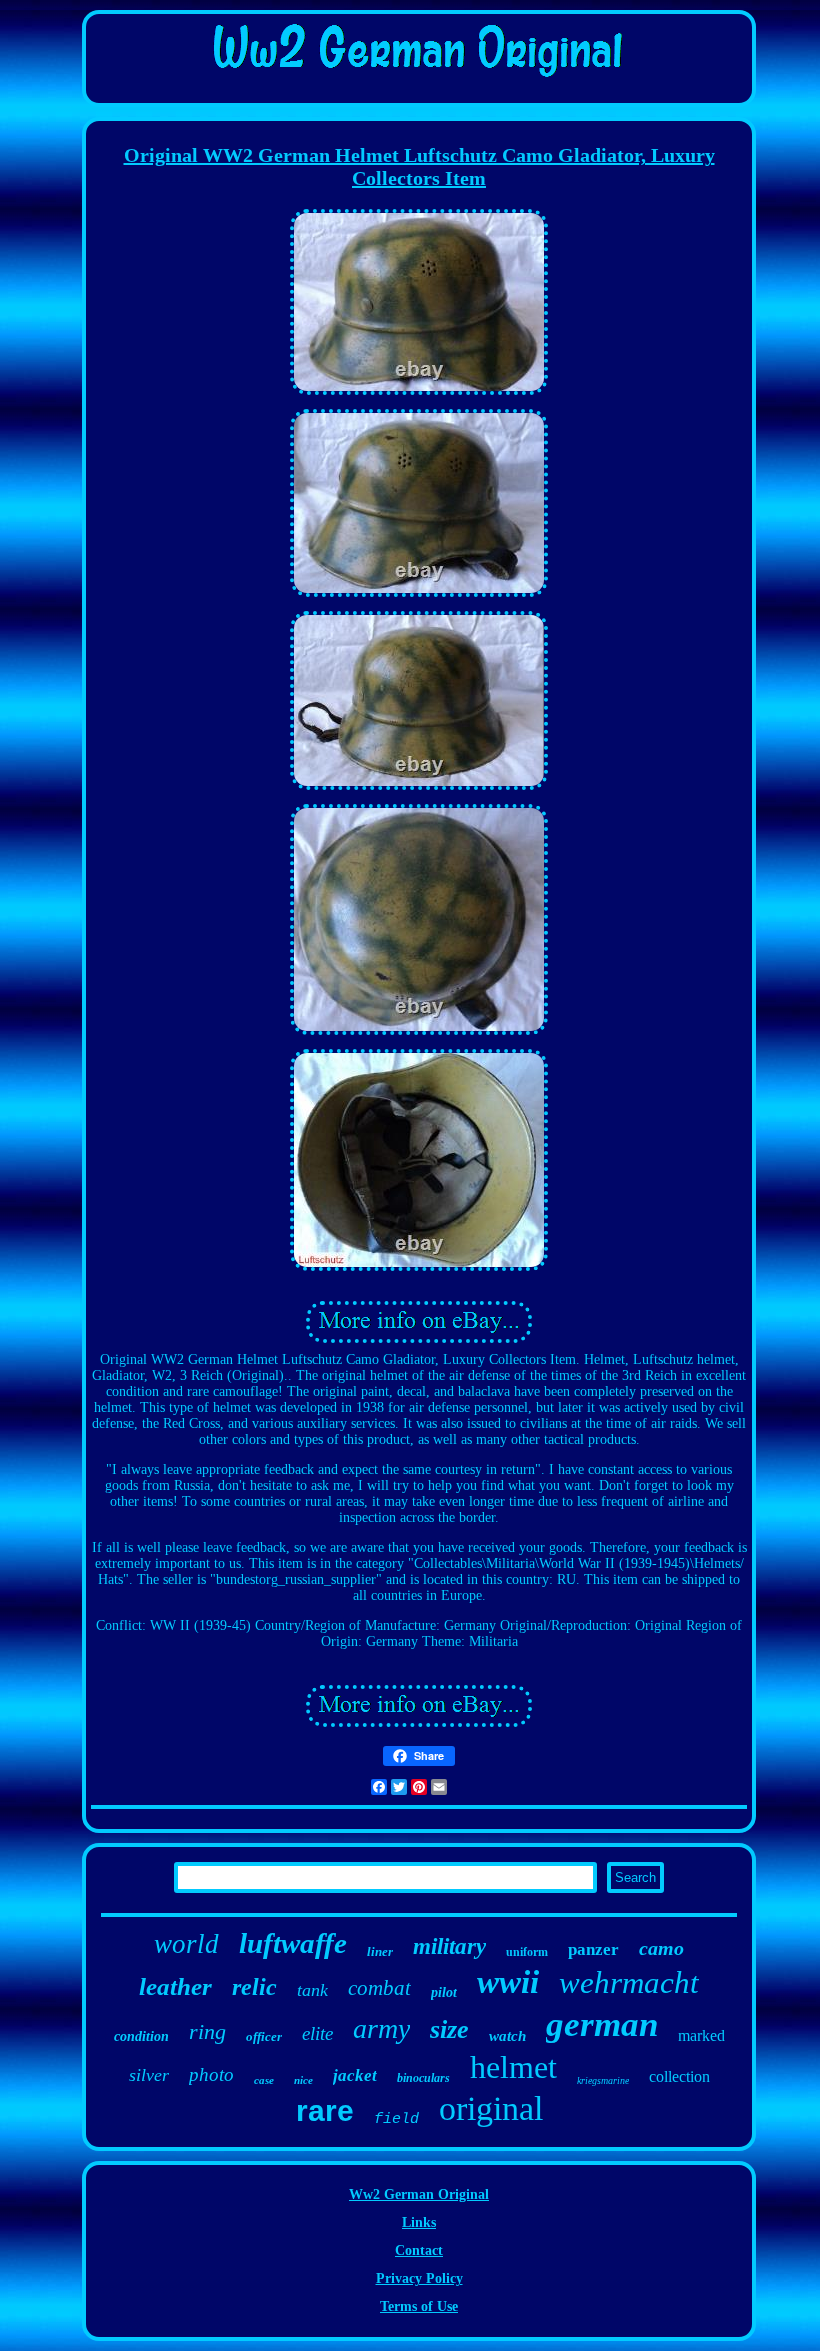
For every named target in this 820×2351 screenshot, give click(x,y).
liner (380, 1951)
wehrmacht (629, 1982)
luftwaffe (293, 1943)
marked (701, 2035)
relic (254, 1987)
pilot (444, 1992)
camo (661, 1948)
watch (507, 2036)
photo (211, 2074)
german (602, 2024)
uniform (527, 1952)
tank (312, 1990)
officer (264, 2036)
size (449, 2029)
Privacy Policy (419, 2278)
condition (141, 2036)
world (186, 1944)
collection (679, 2076)
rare (325, 2110)
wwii (508, 1982)
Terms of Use (419, 2306)
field (396, 2119)
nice (303, 2080)
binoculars (423, 2078)
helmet (513, 2067)
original (491, 2108)
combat (379, 1988)
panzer (593, 1949)
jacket (355, 2075)
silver (149, 2075)
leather (175, 1986)
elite (317, 2033)
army (381, 2028)
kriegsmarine (603, 2080)
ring (207, 2031)
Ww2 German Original (419, 2194)
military (449, 1946)
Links (419, 2222)
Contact (419, 2250)
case (264, 2080)
